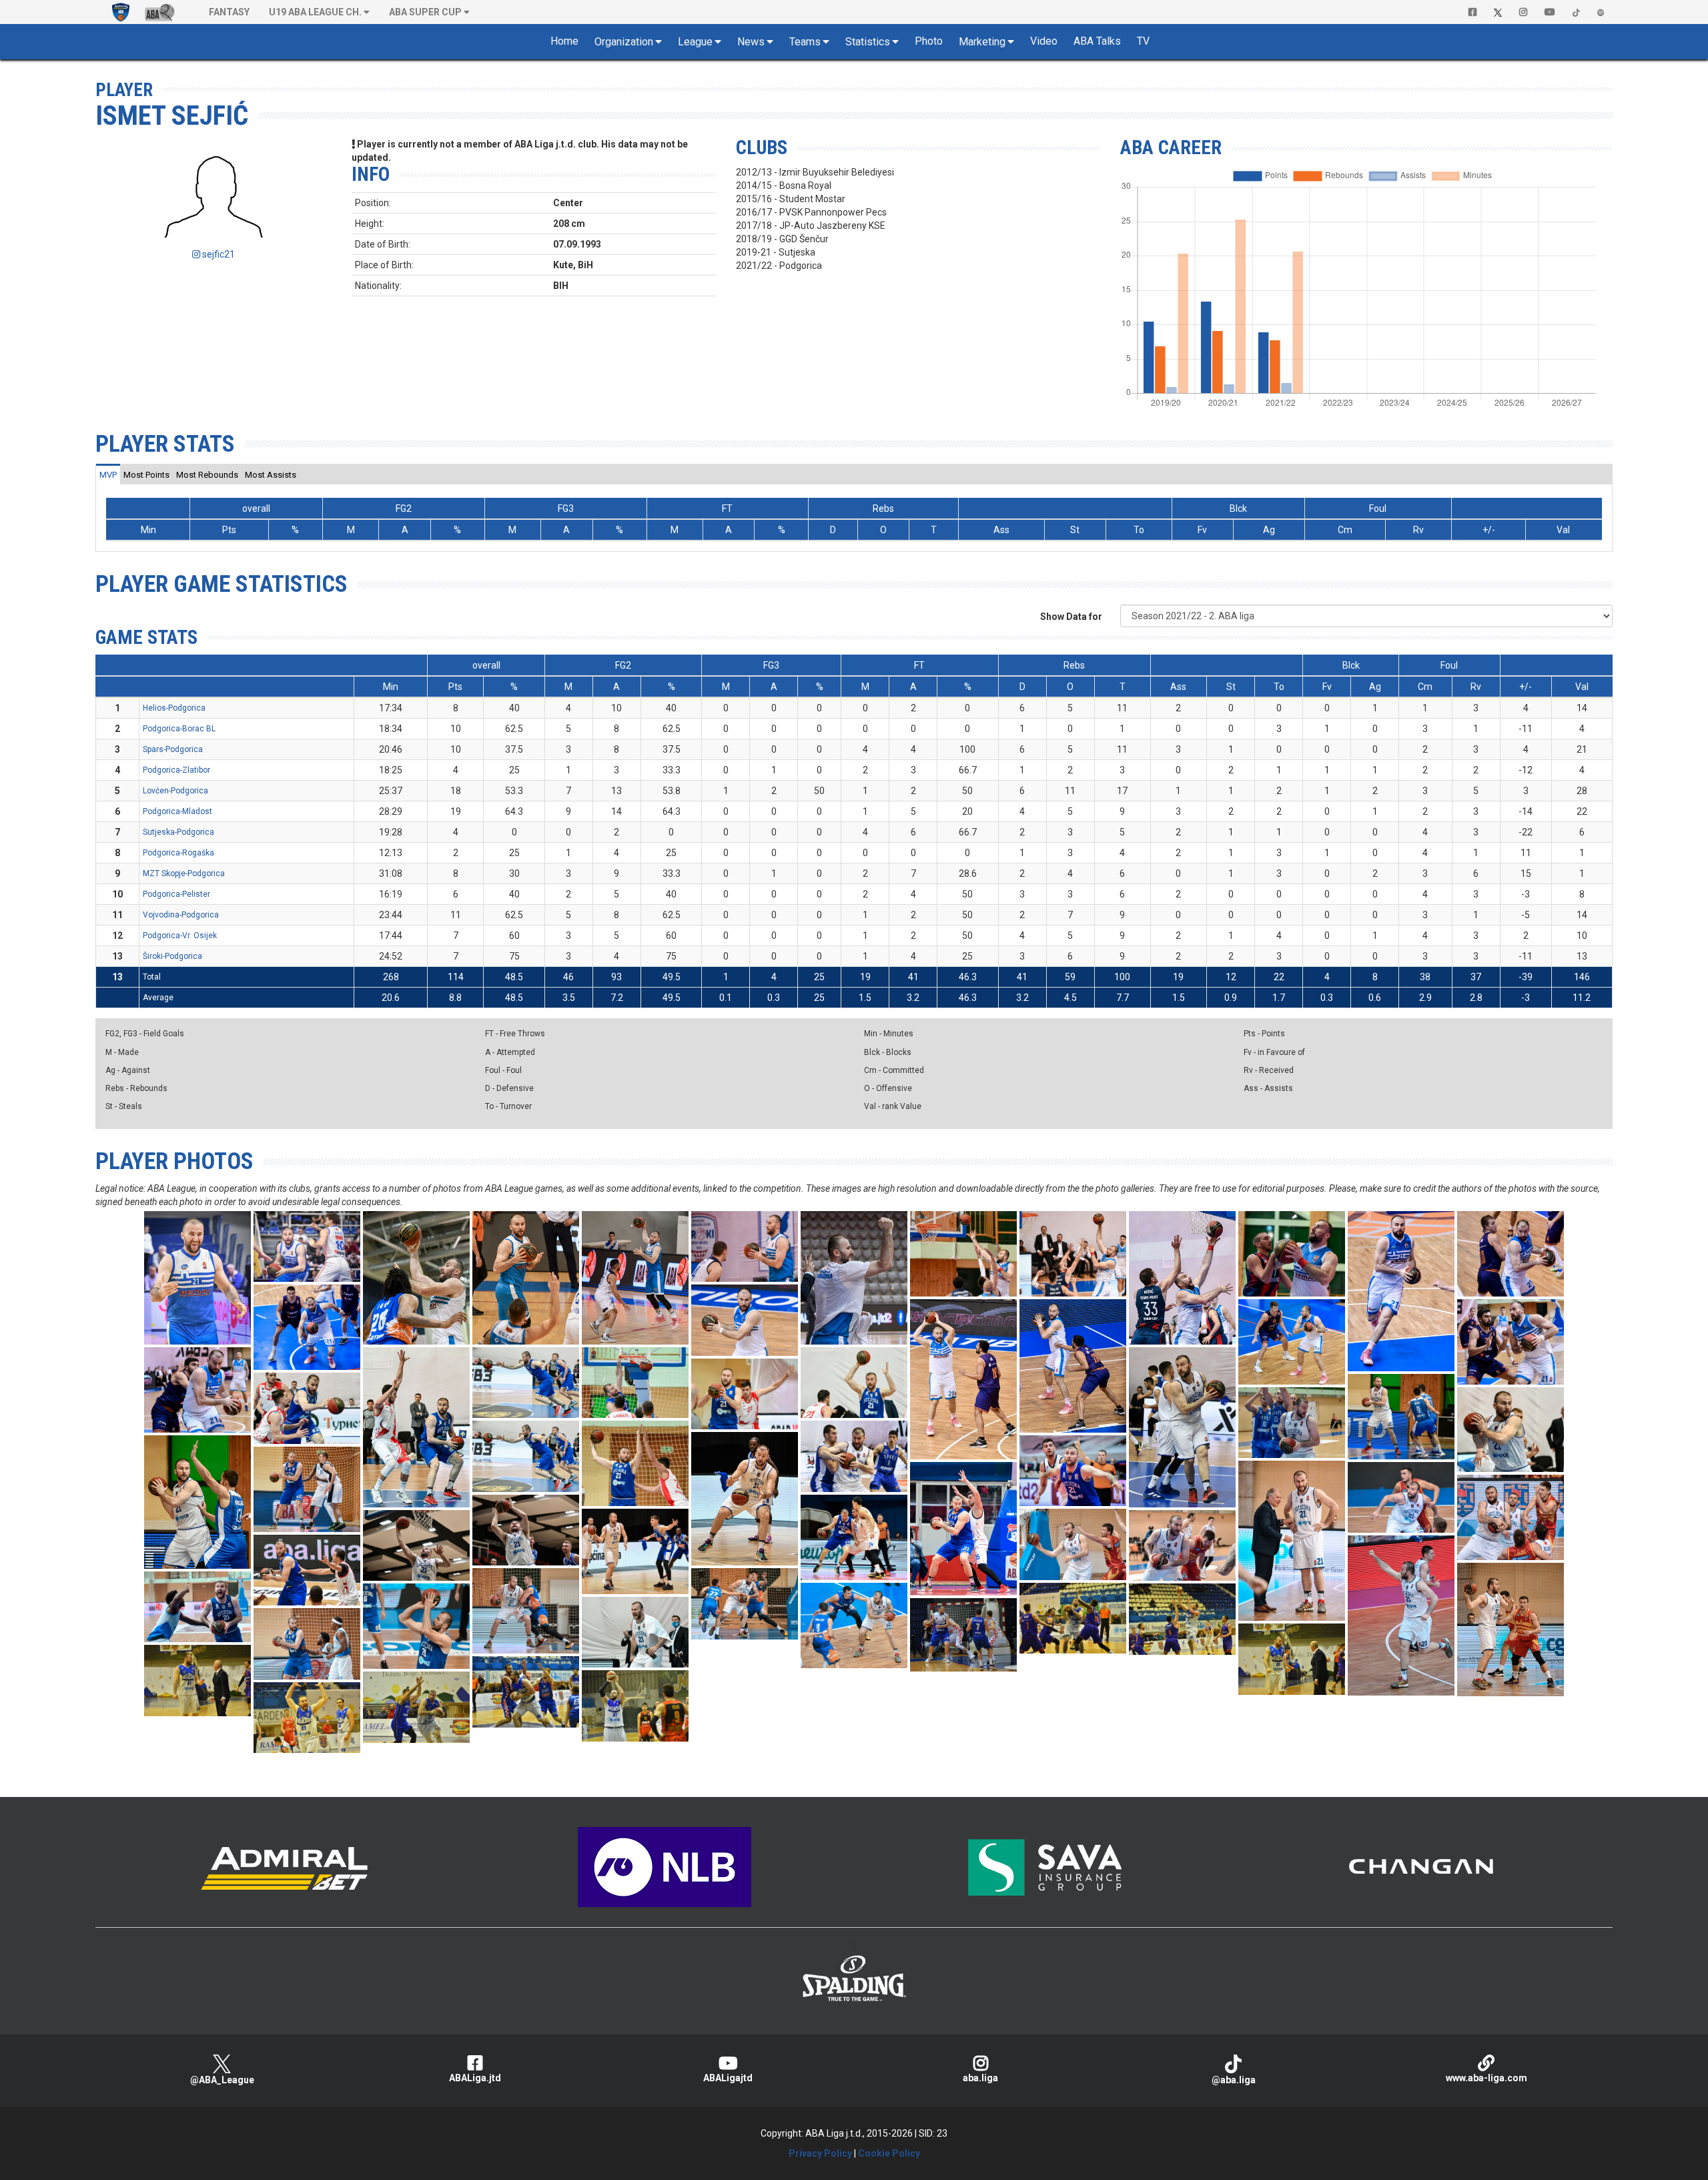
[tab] (108, 474)
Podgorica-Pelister (176, 894)
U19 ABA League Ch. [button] (315, 12)
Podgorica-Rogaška (178, 853)
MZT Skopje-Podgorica (184, 873)
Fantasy (229, 12)
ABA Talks (1097, 41)
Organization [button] (624, 42)
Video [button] (1044, 41)
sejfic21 (218, 254)
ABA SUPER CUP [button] (425, 12)
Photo (929, 41)
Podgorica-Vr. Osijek (180, 936)
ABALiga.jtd (475, 2078)
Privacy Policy (820, 2153)
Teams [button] (805, 42)
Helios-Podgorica (174, 708)
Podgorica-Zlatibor (176, 770)
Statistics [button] (868, 42)
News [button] (751, 42)
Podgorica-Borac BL (179, 729)
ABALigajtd (728, 2078)
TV (1143, 41)
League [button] (695, 42)
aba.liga (980, 2078)
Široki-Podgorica (172, 956)
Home (564, 41)
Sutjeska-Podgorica (178, 832)
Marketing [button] (982, 42)
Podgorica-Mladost (177, 811)
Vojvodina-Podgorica (181, 915)
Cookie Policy (889, 2153)
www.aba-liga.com (1486, 2078)
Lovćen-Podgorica (175, 791)
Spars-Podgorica (173, 749)
